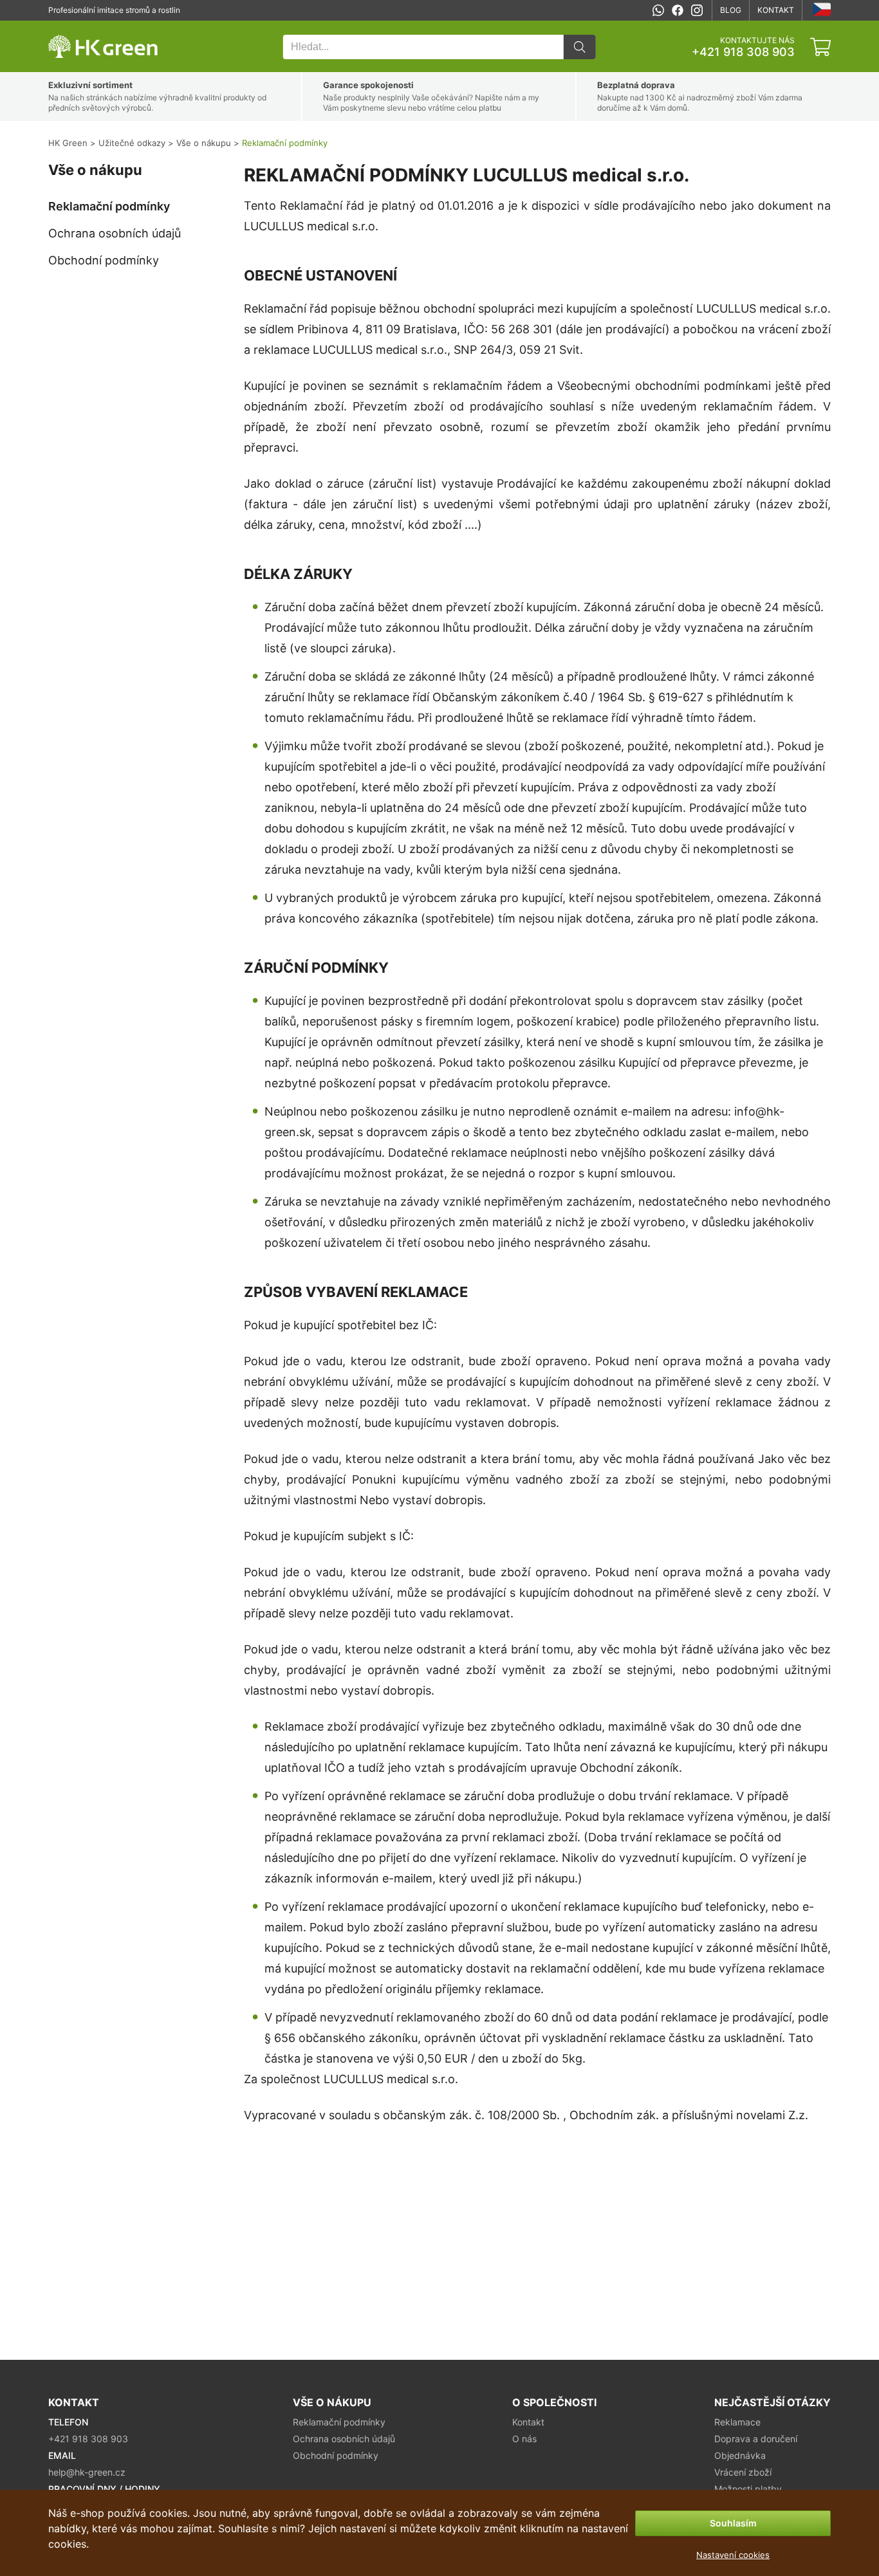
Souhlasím (733, 2523)
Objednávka (740, 2455)
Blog (731, 10)
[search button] (580, 47)
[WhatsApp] (658, 10)
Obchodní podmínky (104, 260)
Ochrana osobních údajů (115, 233)
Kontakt (776, 10)
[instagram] (697, 10)
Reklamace (737, 2422)
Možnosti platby (748, 2489)
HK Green (66, 27)
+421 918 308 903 (743, 52)
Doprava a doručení (756, 2439)
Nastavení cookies (733, 2555)
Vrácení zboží (743, 2472)
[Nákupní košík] (820, 47)
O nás (524, 2439)
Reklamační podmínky (109, 206)
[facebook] (678, 10)
